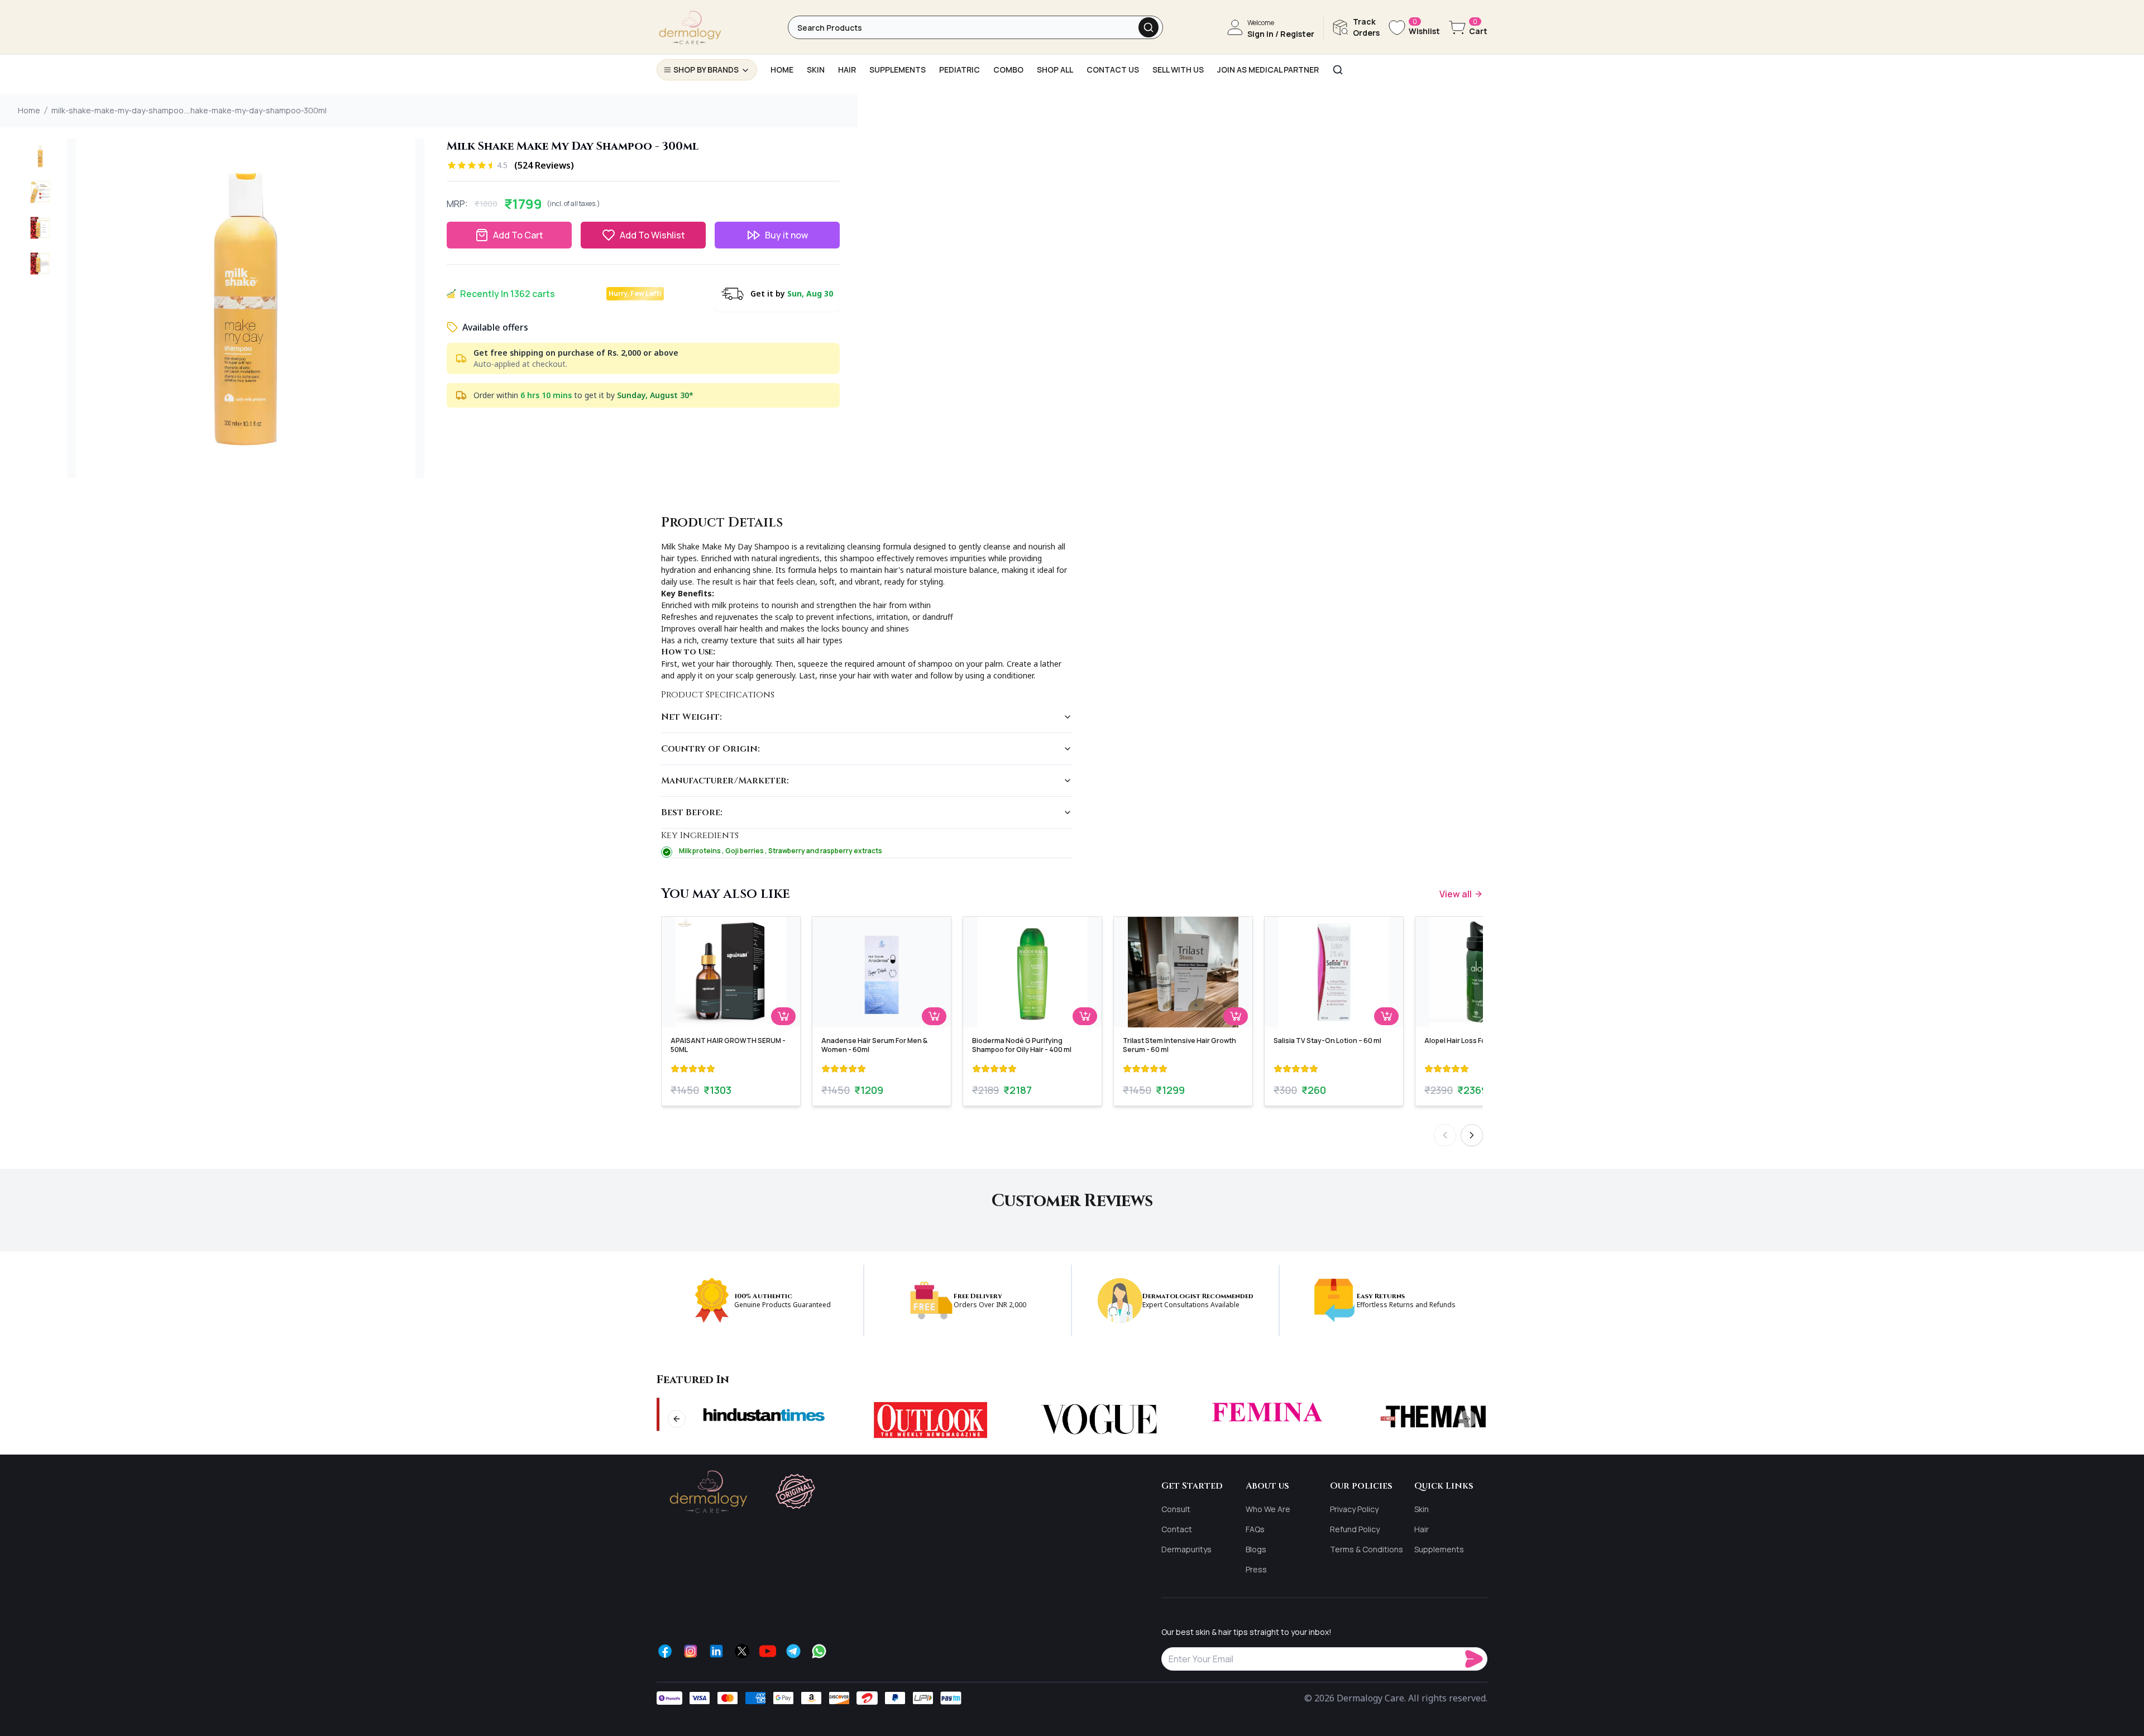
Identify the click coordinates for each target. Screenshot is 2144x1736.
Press (1256, 1569)
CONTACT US (1113, 70)
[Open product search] (1148, 27)
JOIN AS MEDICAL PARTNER (1268, 70)
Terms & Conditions (1367, 1549)
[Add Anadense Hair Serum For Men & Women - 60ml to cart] (934, 1016)
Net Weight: (691, 717)
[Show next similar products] (1472, 1135)
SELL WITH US (1178, 70)
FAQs (1255, 1529)
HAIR (847, 70)
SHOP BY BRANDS (706, 70)
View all (1456, 894)
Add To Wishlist (652, 235)
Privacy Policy (1354, 1509)
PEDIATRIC (959, 70)
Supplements (1439, 1549)
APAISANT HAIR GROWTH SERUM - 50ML (728, 1045)
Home (29, 110)
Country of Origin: (710, 749)
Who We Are (1268, 1509)
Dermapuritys (1186, 1549)
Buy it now (786, 235)
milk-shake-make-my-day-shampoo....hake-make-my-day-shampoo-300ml (189, 110)
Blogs (1256, 1549)
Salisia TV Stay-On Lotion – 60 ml (1327, 1041)
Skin (1422, 1509)
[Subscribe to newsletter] (1476, 1659)
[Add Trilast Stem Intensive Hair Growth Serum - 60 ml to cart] (1236, 1016)
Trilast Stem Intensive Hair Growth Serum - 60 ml (1179, 1045)
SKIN (816, 70)
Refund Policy (1355, 1529)
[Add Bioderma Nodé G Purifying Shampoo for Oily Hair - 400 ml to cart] (1085, 1016)
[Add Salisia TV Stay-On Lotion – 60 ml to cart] (1386, 1016)
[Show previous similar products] (1445, 1135)
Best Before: (692, 812)
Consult (1176, 1509)
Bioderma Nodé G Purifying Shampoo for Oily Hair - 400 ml (1022, 1045)
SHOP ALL (1055, 70)
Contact (1177, 1529)
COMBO (1008, 70)
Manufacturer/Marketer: (725, 781)
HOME (782, 70)
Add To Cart (518, 235)
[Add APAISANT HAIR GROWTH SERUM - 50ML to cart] (783, 1016)
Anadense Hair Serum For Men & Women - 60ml (874, 1045)
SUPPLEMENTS (898, 70)
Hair (1422, 1529)
